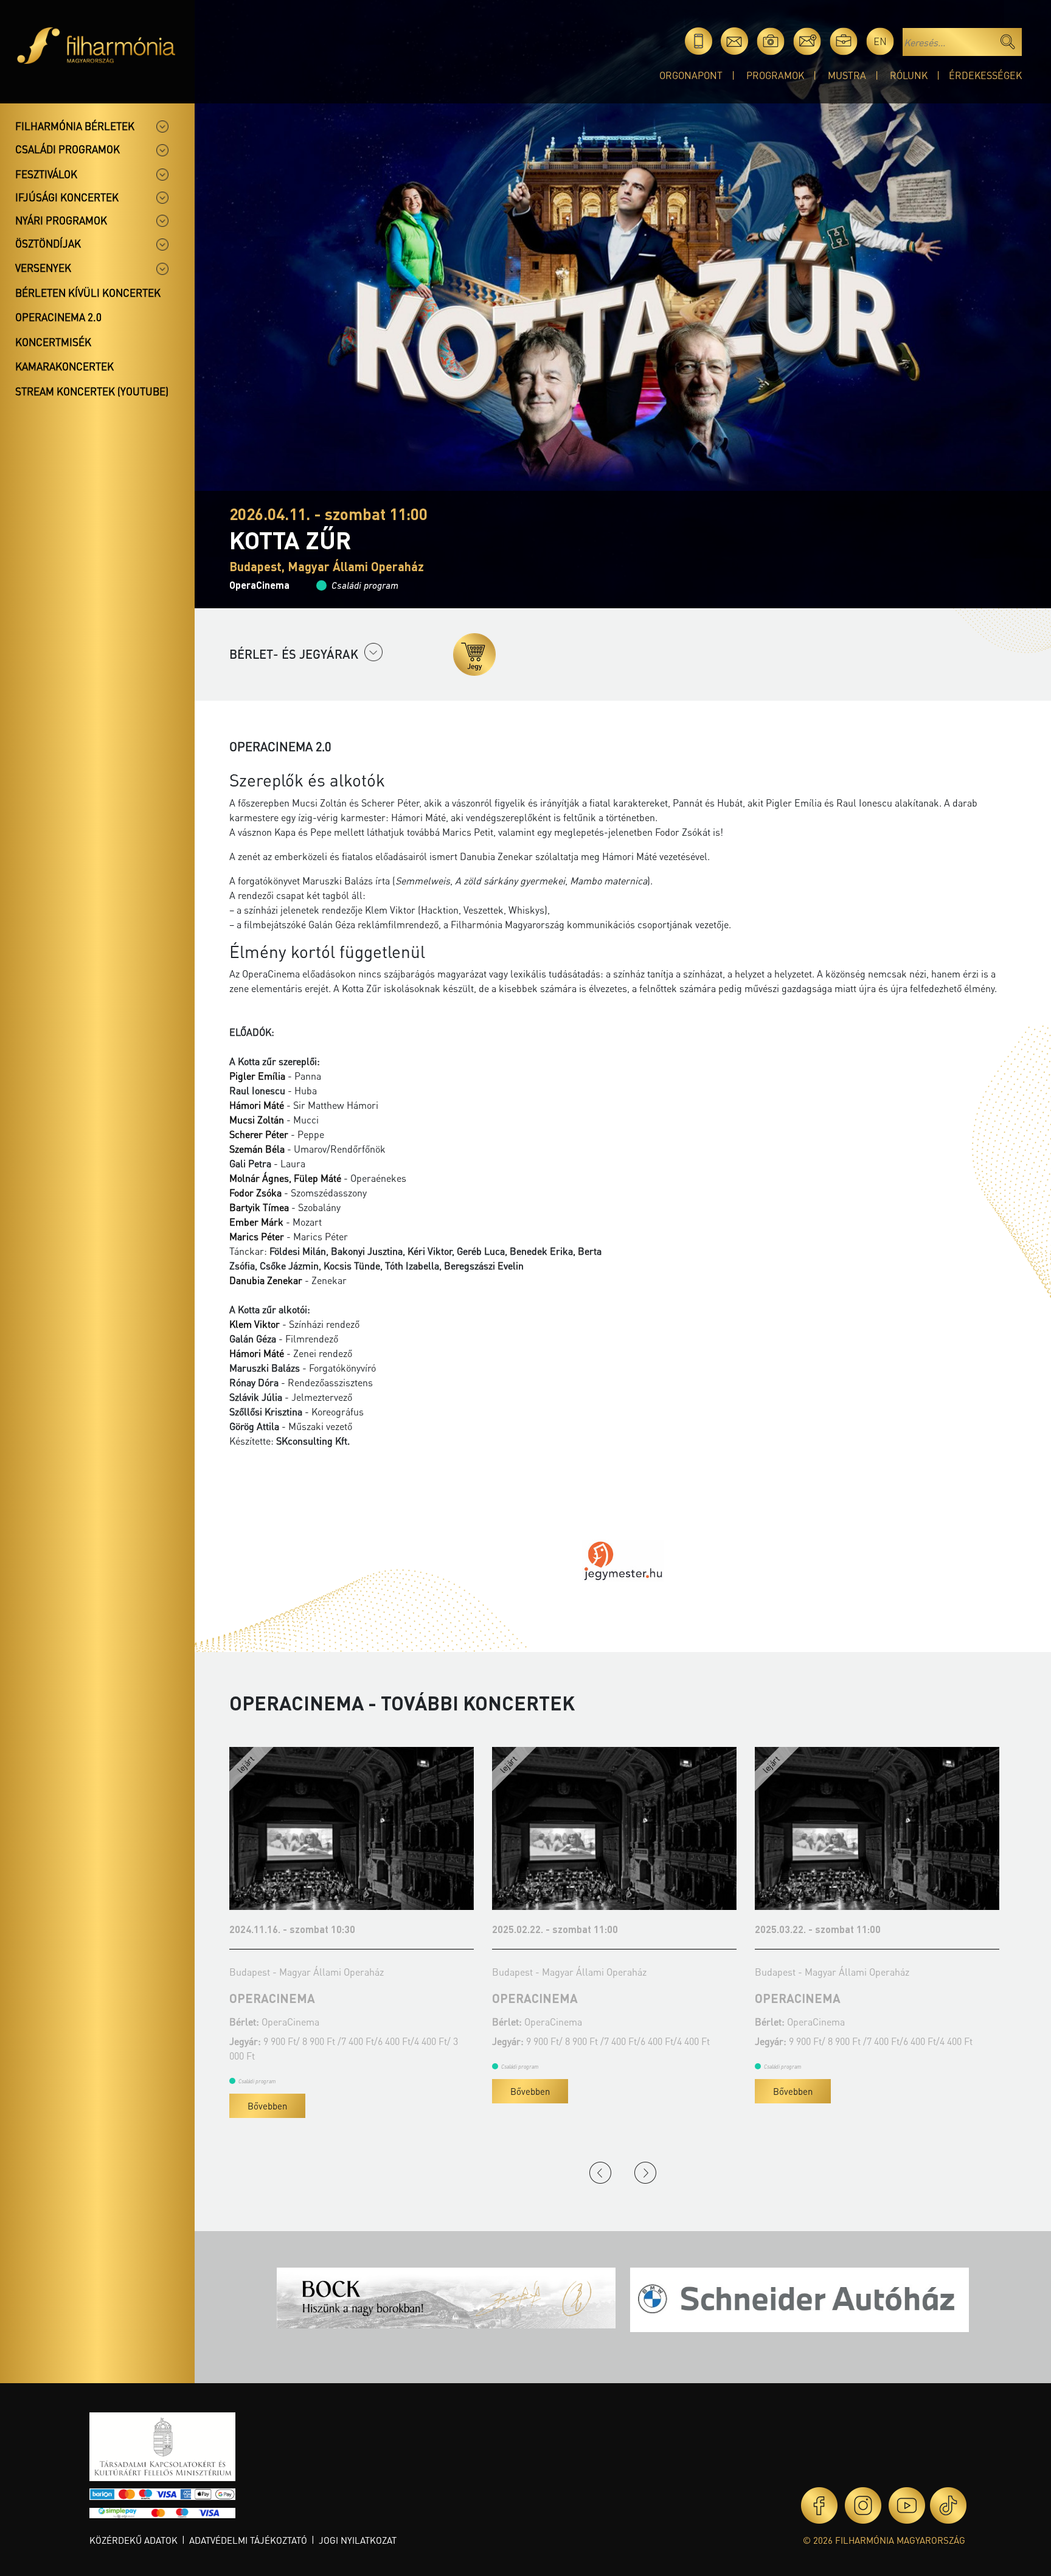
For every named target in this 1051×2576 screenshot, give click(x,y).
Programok (775, 75)
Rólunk (909, 75)
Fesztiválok (46, 174)
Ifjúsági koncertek (67, 197)
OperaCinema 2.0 (58, 317)
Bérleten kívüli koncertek (88, 293)
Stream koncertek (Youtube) (92, 391)
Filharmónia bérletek (75, 126)
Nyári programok (61, 220)
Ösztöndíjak (48, 243)
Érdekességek (985, 75)
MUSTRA (847, 75)
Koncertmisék (53, 342)
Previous (600, 2173)
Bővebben (267, 2091)
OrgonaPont (691, 75)
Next (645, 2173)
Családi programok (68, 149)
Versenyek (43, 268)
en (880, 41)
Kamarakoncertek (64, 366)
